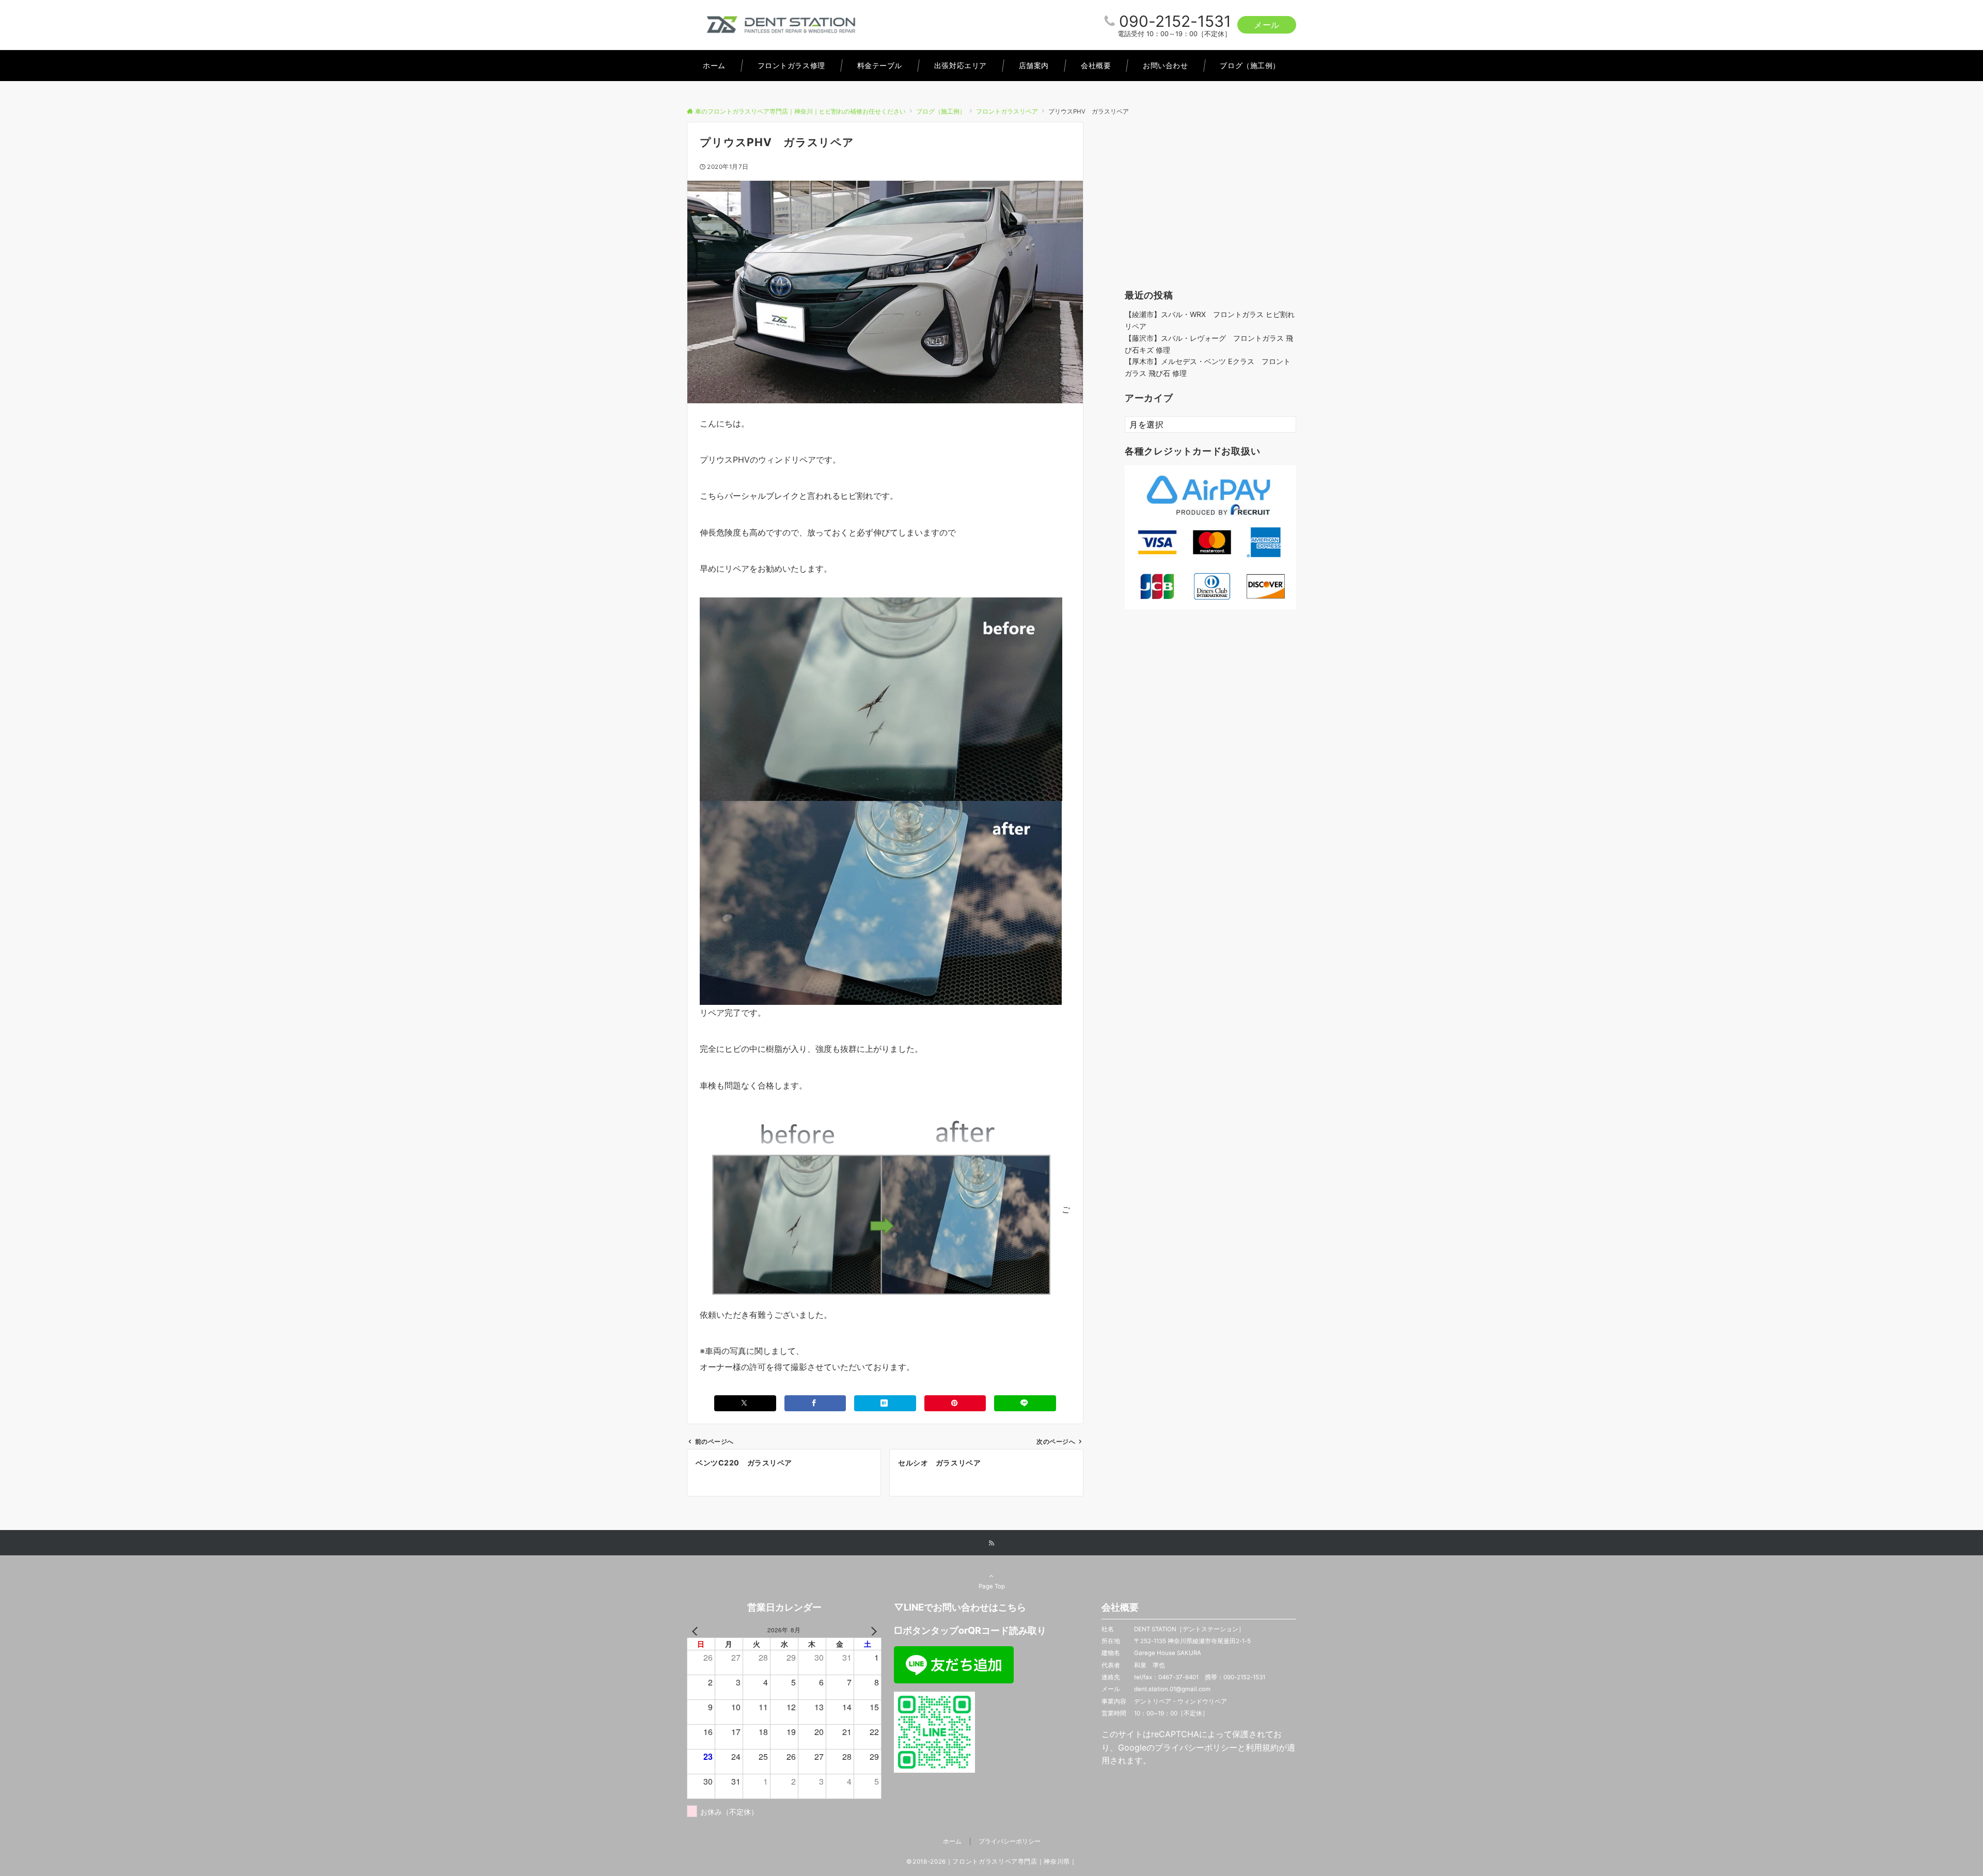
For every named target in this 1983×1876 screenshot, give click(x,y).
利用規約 (1262, 1747)
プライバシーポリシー (1196, 1747)
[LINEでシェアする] (1025, 1403)
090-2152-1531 (1175, 21)
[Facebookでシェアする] (815, 1403)
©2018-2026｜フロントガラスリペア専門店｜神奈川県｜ (991, 1862)
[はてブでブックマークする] (885, 1403)
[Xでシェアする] (745, 1403)
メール (1267, 25)
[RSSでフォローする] (991, 1543)
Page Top (992, 1586)
